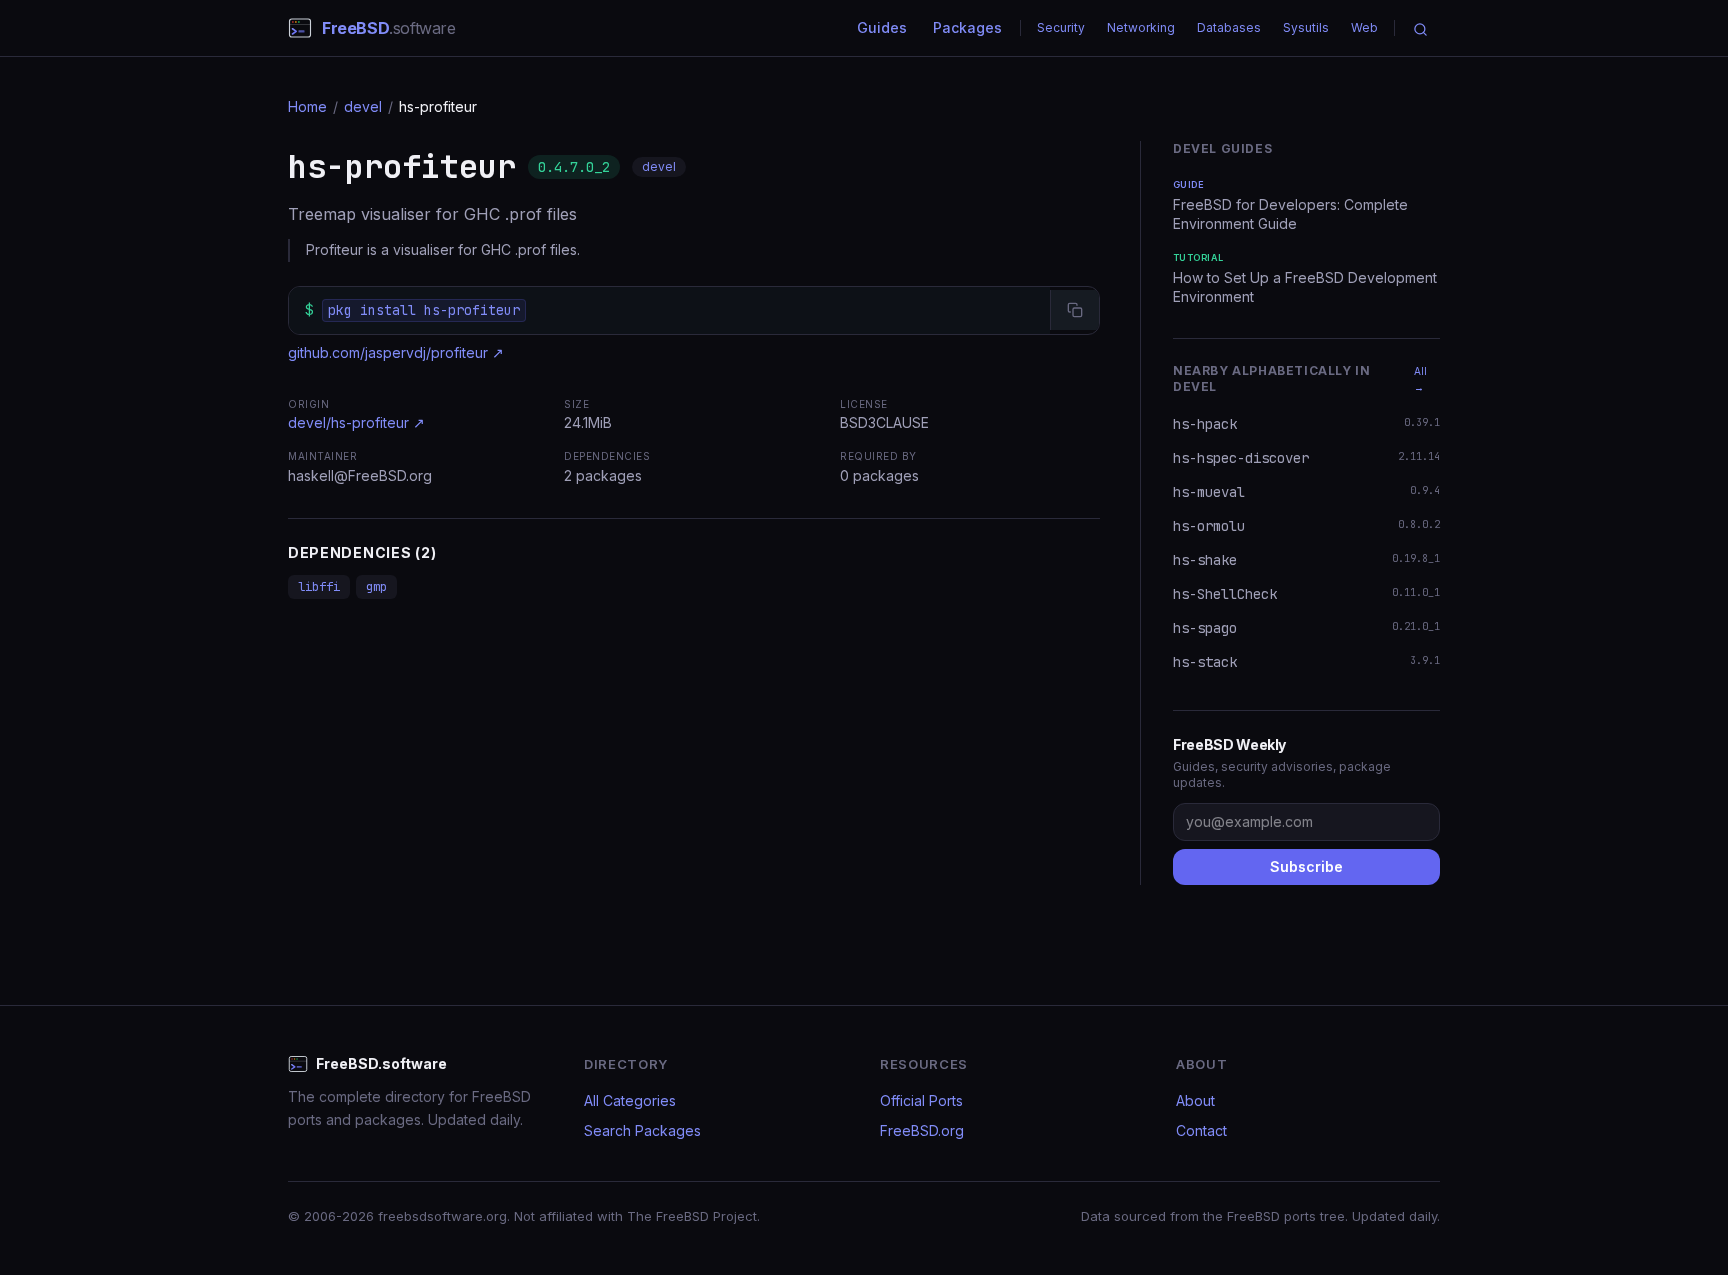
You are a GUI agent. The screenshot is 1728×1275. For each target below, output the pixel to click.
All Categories (630, 1100)
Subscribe (1306, 866)
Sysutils (1306, 27)
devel (363, 106)
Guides (882, 27)
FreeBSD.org (922, 1130)
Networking (1141, 27)
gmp (376, 587)
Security (1061, 27)
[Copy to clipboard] (1074, 310)
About (1195, 1100)
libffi (319, 587)
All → (1420, 379)
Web (1364, 27)
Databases (1229, 27)
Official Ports (921, 1100)
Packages (967, 27)
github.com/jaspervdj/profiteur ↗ (396, 352)
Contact (1201, 1130)
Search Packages (642, 1130)
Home (307, 106)
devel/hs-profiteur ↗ (356, 422)
